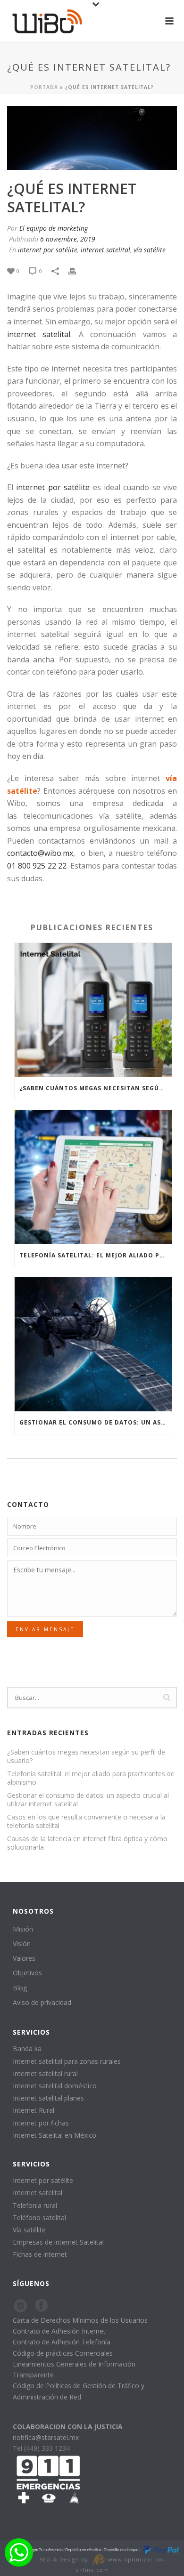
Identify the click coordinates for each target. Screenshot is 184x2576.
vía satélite (150, 250)
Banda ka (27, 2049)
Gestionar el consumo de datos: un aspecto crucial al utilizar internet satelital (96, 1422)
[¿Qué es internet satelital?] (92, 138)
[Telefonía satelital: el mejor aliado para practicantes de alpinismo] (93, 1177)
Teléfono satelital (39, 2218)
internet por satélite (48, 250)
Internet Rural (33, 2110)
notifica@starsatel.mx (46, 2437)
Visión (22, 1944)
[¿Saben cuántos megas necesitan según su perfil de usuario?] (93, 1010)
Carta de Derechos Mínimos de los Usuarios (80, 2320)
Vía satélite (29, 2230)
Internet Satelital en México (54, 2135)
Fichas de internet (40, 2254)
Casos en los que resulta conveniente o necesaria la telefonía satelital (86, 1821)
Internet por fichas (41, 2123)
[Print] (77, 270)
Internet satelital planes (48, 2098)
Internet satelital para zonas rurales (67, 2061)
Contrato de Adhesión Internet (59, 2331)
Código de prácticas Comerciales (63, 2353)
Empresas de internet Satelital (58, 2242)
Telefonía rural (35, 2205)
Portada (44, 87)
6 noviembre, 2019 (68, 239)
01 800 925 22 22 (37, 866)
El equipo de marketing (54, 228)
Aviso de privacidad (42, 2002)
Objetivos (27, 1973)
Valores (24, 1958)
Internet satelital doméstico (55, 2086)
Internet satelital (38, 2193)
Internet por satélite (43, 2180)
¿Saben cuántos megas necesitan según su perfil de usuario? (96, 1088)
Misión (23, 1929)
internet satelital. (39, 334)
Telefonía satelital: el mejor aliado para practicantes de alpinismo (96, 1255)
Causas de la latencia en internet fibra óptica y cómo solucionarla (87, 1843)
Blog (20, 1988)
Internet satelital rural (45, 2073)
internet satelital (105, 250)
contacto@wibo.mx (40, 853)
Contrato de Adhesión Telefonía (62, 2342)
